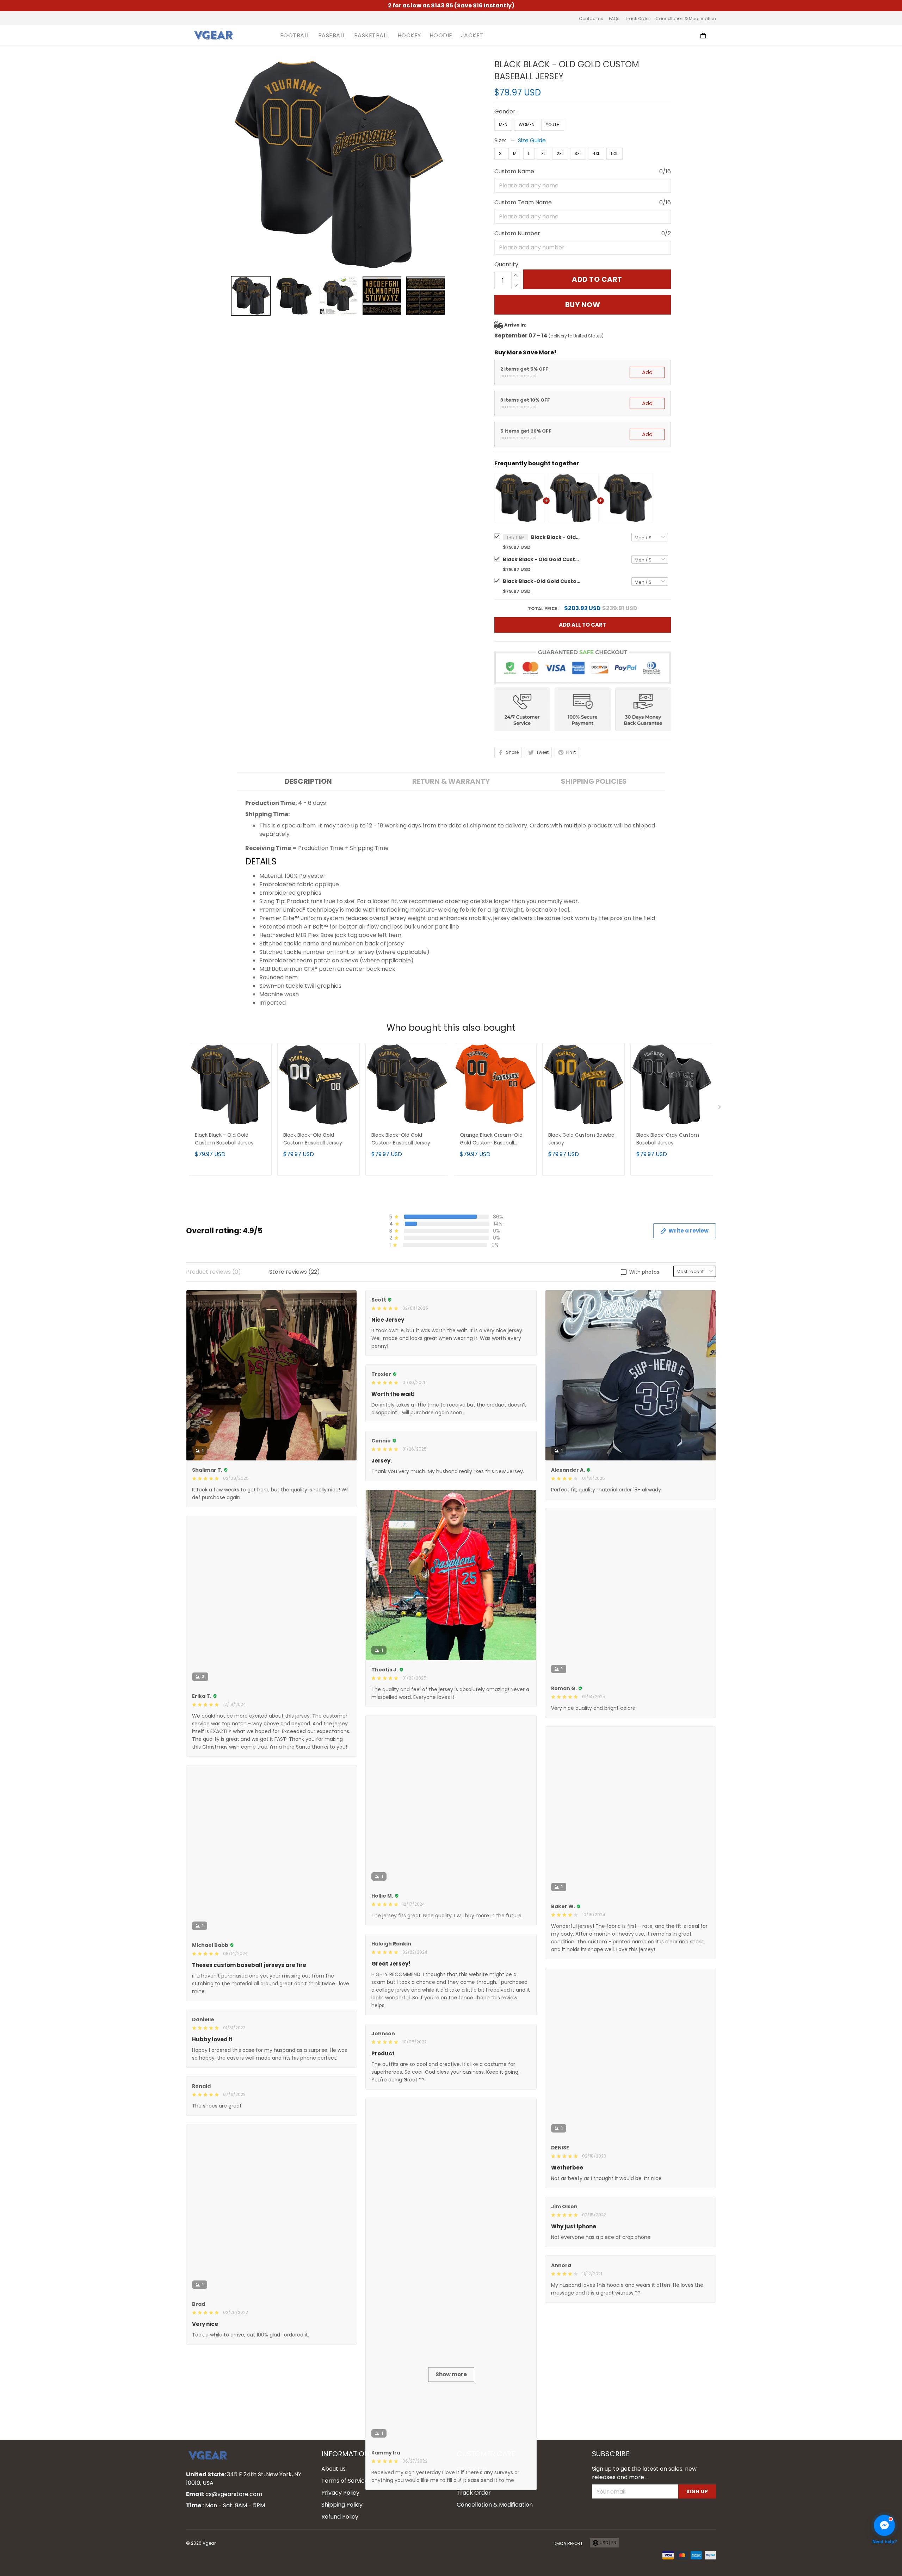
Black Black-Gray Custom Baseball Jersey (668, 1139)
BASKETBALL (372, 36)
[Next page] (720, 1109)
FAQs (614, 18)
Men (503, 125)
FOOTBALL (295, 36)
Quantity (506, 264)
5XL (614, 153)
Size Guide (532, 140)
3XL (578, 153)
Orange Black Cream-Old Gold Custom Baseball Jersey (491, 1139)
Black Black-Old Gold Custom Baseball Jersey (542, 581)
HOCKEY (409, 36)
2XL (560, 153)
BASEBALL (332, 36)
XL (543, 153)
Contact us (591, 18)
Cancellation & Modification (686, 18)
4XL (596, 153)
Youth (553, 125)
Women (527, 125)
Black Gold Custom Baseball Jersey (582, 1139)
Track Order (637, 18)
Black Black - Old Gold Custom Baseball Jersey (556, 537)
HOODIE (441, 36)
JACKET (472, 36)
